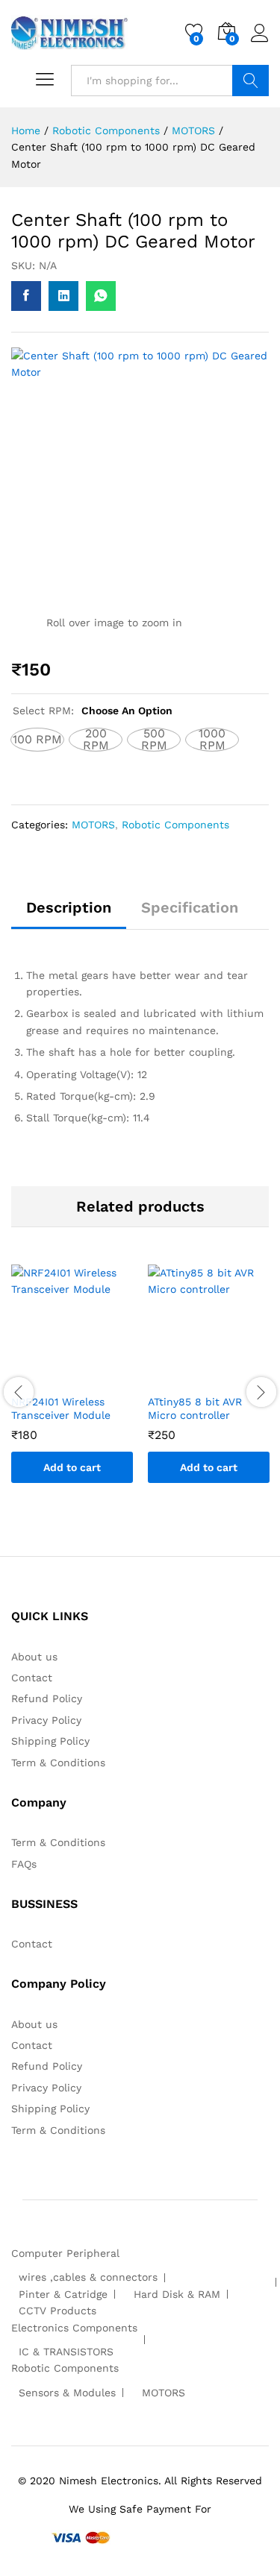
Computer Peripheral (65, 2253)
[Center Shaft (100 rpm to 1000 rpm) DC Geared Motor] (26, 296)
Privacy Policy (46, 1720)
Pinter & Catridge (63, 2294)
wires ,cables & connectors (88, 2277)
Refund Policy (47, 1698)
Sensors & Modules (67, 2393)
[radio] (37, 740)
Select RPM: (93, 711)
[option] (72, 1385)
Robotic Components (175, 825)
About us (34, 1657)
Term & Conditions (58, 1763)
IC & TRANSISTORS (66, 2352)
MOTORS (93, 825)
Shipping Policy (50, 1741)
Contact (32, 1678)
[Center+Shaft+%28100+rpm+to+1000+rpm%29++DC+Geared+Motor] (63, 296)
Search (251, 81)
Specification (190, 907)
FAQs (24, 1864)
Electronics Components (74, 2328)
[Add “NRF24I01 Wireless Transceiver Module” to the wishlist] (87, 1377)
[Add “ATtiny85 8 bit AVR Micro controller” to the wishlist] (224, 1377)
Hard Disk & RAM (177, 2294)
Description (69, 907)
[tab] (69, 914)
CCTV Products (57, 2311)
